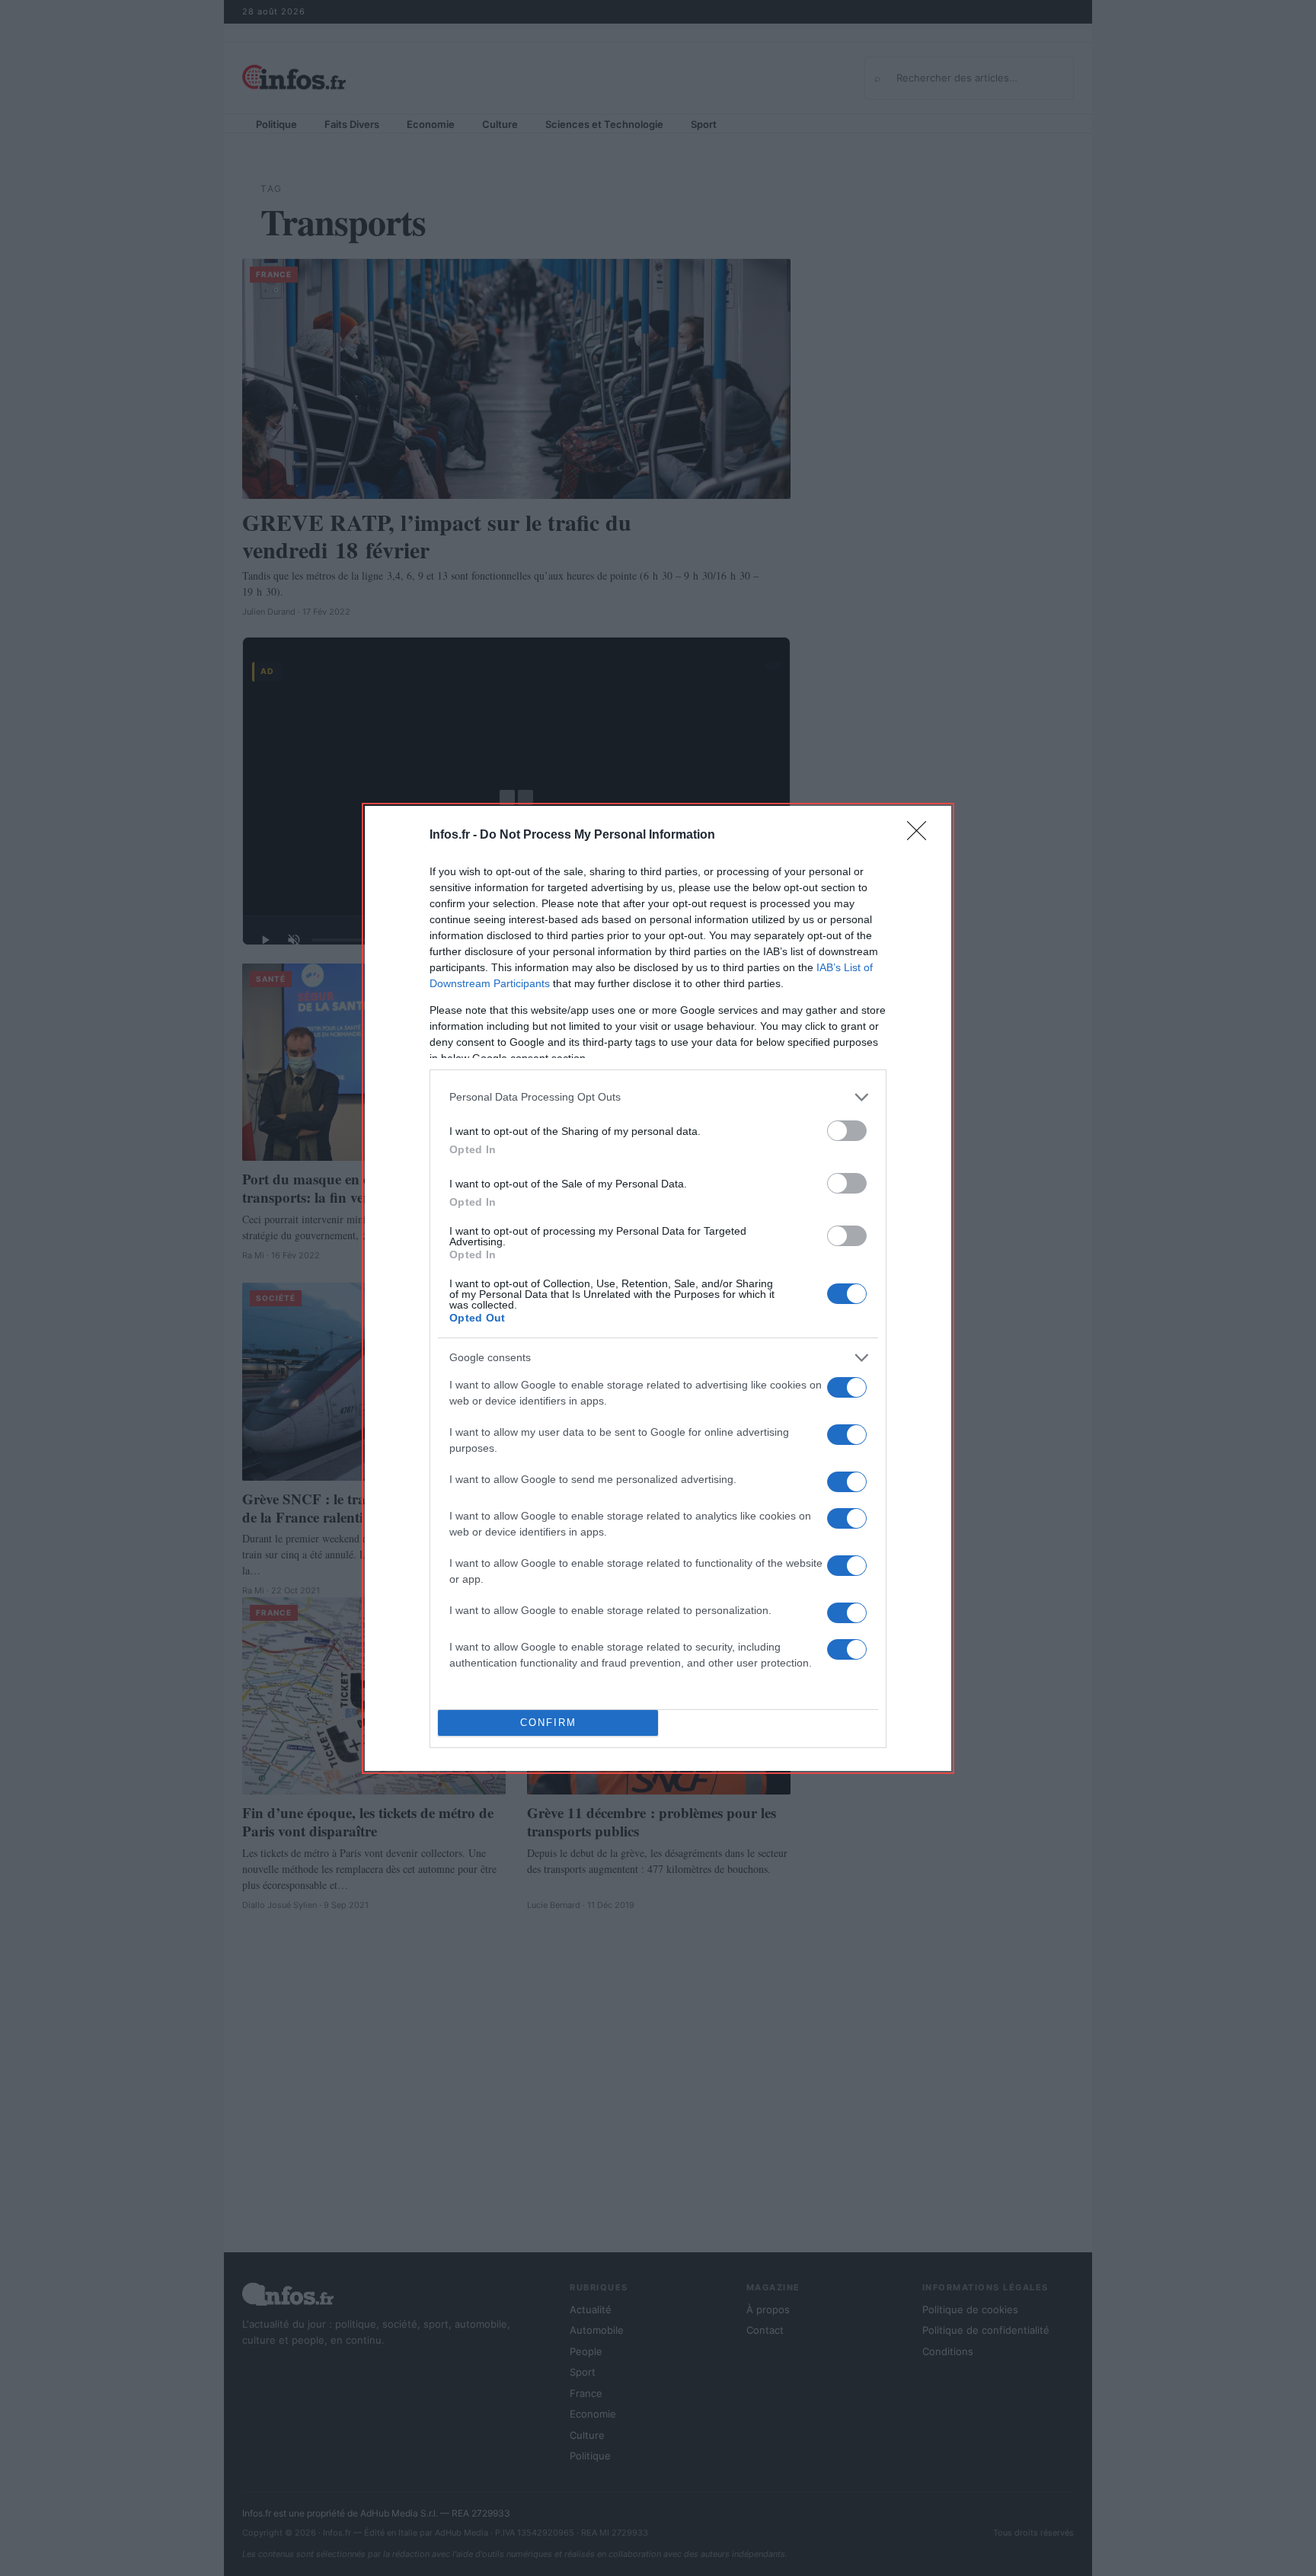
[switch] (847, 1131)
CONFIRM (548, 1723)
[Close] (922, 836)
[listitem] (658, 1097)
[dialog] (658, 1288)
